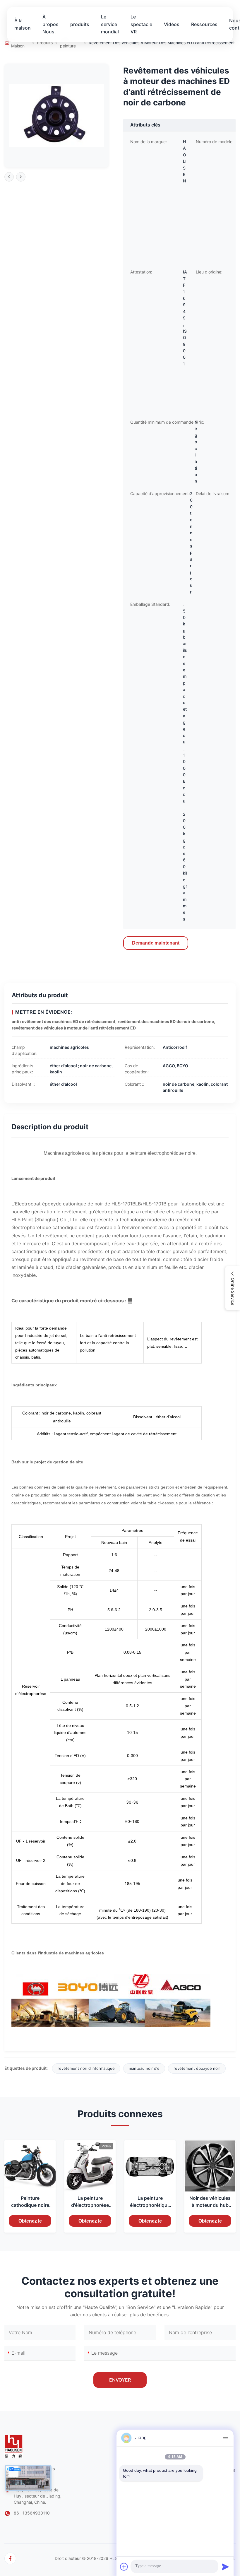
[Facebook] (10, 2558)
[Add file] (124, 2567)
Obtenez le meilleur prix (30, 2223)
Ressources (204, 24)
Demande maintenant (156, 943)
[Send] (225, 2567)
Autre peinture (68, 43)
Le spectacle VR (141, 24)
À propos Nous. (50, 24)
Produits (45, 43)
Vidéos (172, 24)
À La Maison (18, 43)
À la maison (23, 24)
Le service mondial (110, 24)
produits (80, 24)
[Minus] (225, 2438)
